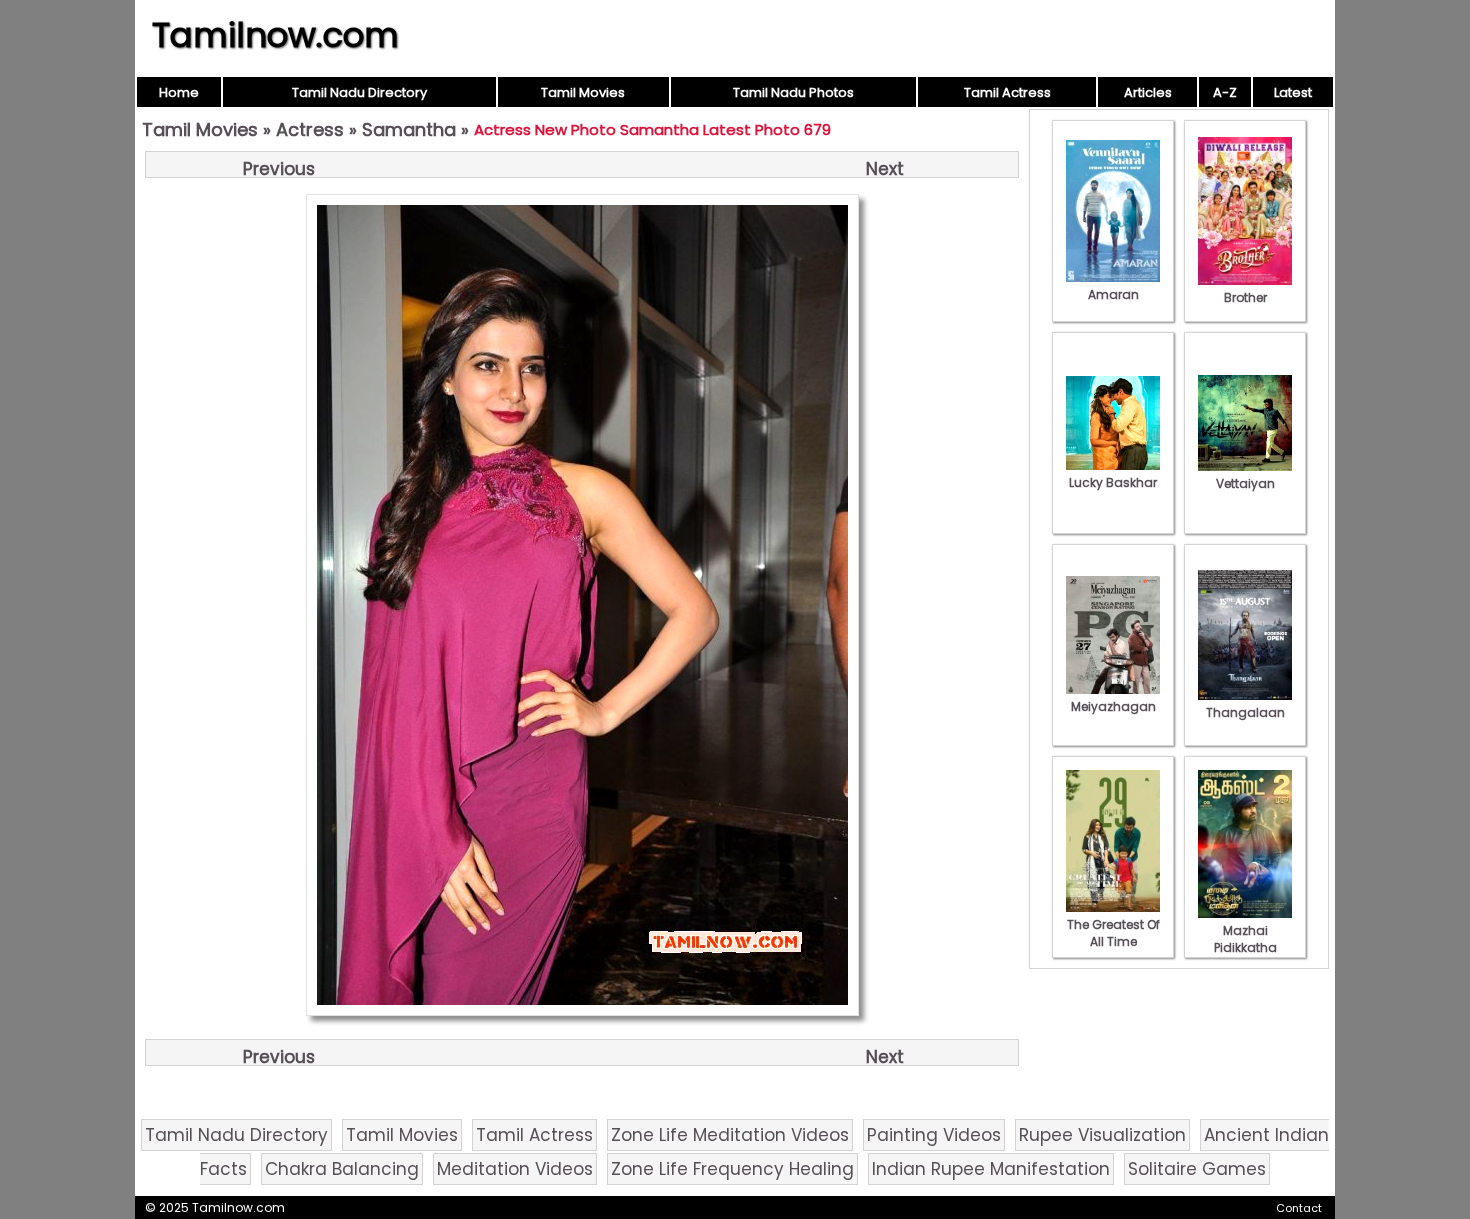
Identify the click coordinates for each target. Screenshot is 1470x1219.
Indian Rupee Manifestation (991, 1169)
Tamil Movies (583, 92)
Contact (1299, 1208)
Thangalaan (1245, 712)
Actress (310, 129)
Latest (1293, 92)
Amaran (1113, 294)
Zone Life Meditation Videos (730, 1135)
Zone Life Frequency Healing (732, 1169)
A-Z (1225, 92)
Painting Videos (934, 1135)
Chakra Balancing (342, 1169)
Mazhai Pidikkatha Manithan (1245, 947)
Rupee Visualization (1102, 1135)
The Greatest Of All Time (1113, 933)
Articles (1148, 92)
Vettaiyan (1245, 483)
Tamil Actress (1007, 92)
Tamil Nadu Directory (359, 92)
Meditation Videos (515, 1169)
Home (179, 92)
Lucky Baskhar (1113, 482)
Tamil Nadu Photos (793, 92)
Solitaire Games (1197, 1169)
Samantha (409, 129)
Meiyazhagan (1113, 706)
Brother (1245, 297)
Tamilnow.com (275, 35)
